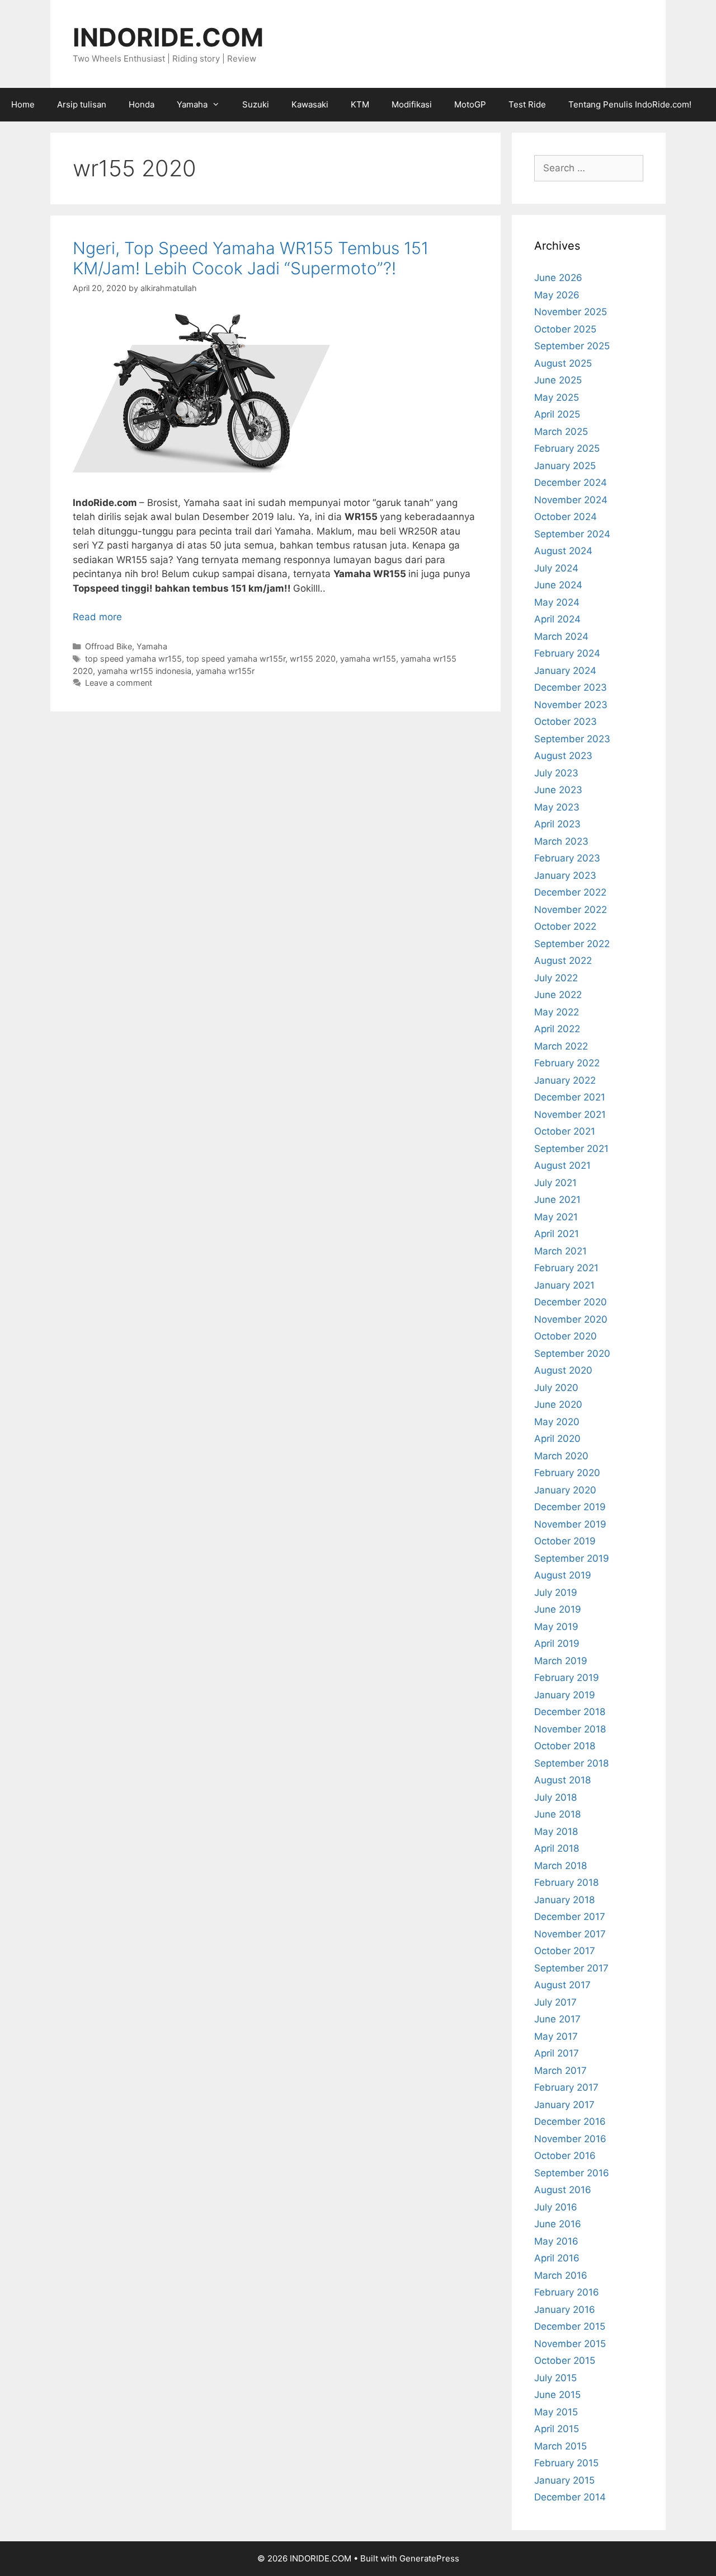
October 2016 (565, 2156)
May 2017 (556, 2036)
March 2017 (560, 2071)
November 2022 (571, 910)
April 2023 (557, 824)
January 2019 (565, 1695)
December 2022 (570, 892)
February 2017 (566, 2087)
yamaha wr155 (368, 659)
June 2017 (557, 2019)
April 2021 (557, 1234)
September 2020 (572, 1353)
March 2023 (561, 841)
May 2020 (557, 1422)
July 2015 (555, 2378)
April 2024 (557, 619)
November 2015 (570, 2344)
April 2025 (557, 414)
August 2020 (563, 1370)
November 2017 (570, 1934)
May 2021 (556, 1217)
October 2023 (566, 722)
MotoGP (470, 104)
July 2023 (556, 773)
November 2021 (570, 1114)
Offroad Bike (109, 646)
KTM (360, 104)
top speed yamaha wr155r (236, 659)
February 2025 (567, 448)
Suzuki (256, 104)
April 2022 (557, 1029)
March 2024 (561, 636)
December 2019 (570, 1507)
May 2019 (556, 1627)
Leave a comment (119, 683)
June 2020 (558, 1404)
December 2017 (570, 1917)
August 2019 (563, 1575)
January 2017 (564, 2105)
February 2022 (567, 1063)
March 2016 (561, 2275)
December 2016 (570, 2121)
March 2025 (561, 432)
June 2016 (558, 2224)
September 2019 (572, 1558)
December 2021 (570, 1097)
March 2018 (560, 1866)
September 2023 (572, 739)
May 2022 (557, 1012)
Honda (142, 104)
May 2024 (557, 602)
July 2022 (556, 978)
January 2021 (564, 1285)
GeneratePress (429, 2558)
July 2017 (555, 2002)
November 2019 (570, 1524)
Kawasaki (310, 104)
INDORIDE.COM (168, 37)
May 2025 (557, 397)
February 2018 (566, 1882)
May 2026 (557, 295)
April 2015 (557, 2429)
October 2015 (565, 2360)
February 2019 (567, 1678)
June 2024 (558, 585)
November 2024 (571, 500)
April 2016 (557, 2258)
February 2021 (566, 1268)
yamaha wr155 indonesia (144, 671)
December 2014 (570, 2497)
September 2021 (571, 1149)
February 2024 (567, 653)
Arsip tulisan (82, 104)
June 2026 (558, 278)
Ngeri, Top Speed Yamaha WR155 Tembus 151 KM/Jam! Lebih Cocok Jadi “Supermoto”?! (251, 258)
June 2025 (558, 380)
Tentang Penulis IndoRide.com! (630, 104)
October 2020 (566, 1336)
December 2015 (570, 2326)
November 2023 (571, 705)
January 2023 (565, 875)
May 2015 (556, 2412)
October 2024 (566, 517)
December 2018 (570, 1712)
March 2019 (561, 1661)
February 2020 (567, 1473)
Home (23, 104)
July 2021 (555, 1183)
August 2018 (562, 1780)
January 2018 (564, 1900)
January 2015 (564, 2480)
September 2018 (571, 1763)
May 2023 (557, 807)
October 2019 (565, 1541)
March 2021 (560, 1251)
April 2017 (557, 2053)
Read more (97, 617)
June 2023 (558, 790)
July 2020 (556, 1388)
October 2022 (565, 926)
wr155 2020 (313, 659)
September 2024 (572, 534)
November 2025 (571, 312)
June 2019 (558, 1609)
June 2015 (557, 2395)
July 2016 (556, 2207)
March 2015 (560, 2446)
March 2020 (561, 1456)
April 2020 (557, 1439)
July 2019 (556, 1593)
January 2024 (565, 671)
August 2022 (563, 961)
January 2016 (565, 2310)
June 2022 (558, 995)
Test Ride (527, 104)
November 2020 (571, 1319)
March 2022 (561, 1046)
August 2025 (563, 363)
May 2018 (556, 1832)
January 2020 (565, 1490)
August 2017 (562, 1985)
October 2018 (565, 1746)
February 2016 (567, 2292)
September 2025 (572, 346)
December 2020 (571, 1302)
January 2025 (565, 466)
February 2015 (566, 2463)
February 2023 (567, 858)
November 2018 (570, 1729)
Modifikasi (412, 104)
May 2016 (556, 2241)
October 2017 (565, 1951)
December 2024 (571, 483)
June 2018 (557, 1814)
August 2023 (563, 756)
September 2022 (572, 944)
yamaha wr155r (225, 671)
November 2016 (570, 2139)
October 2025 (565, 329)
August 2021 (562, 1165)
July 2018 (555, 1797)
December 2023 (571, 687)
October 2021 (565, 1131)
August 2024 (563, 551)
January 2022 (565, 1080)
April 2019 (557, 1643)
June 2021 (557, 1200)
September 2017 (571, 1968)
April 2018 (557, 1848)
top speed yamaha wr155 (133, 659)
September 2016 (572, 2173)
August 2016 (563, 2190)
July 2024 (556, 568)
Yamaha (192, 104)
